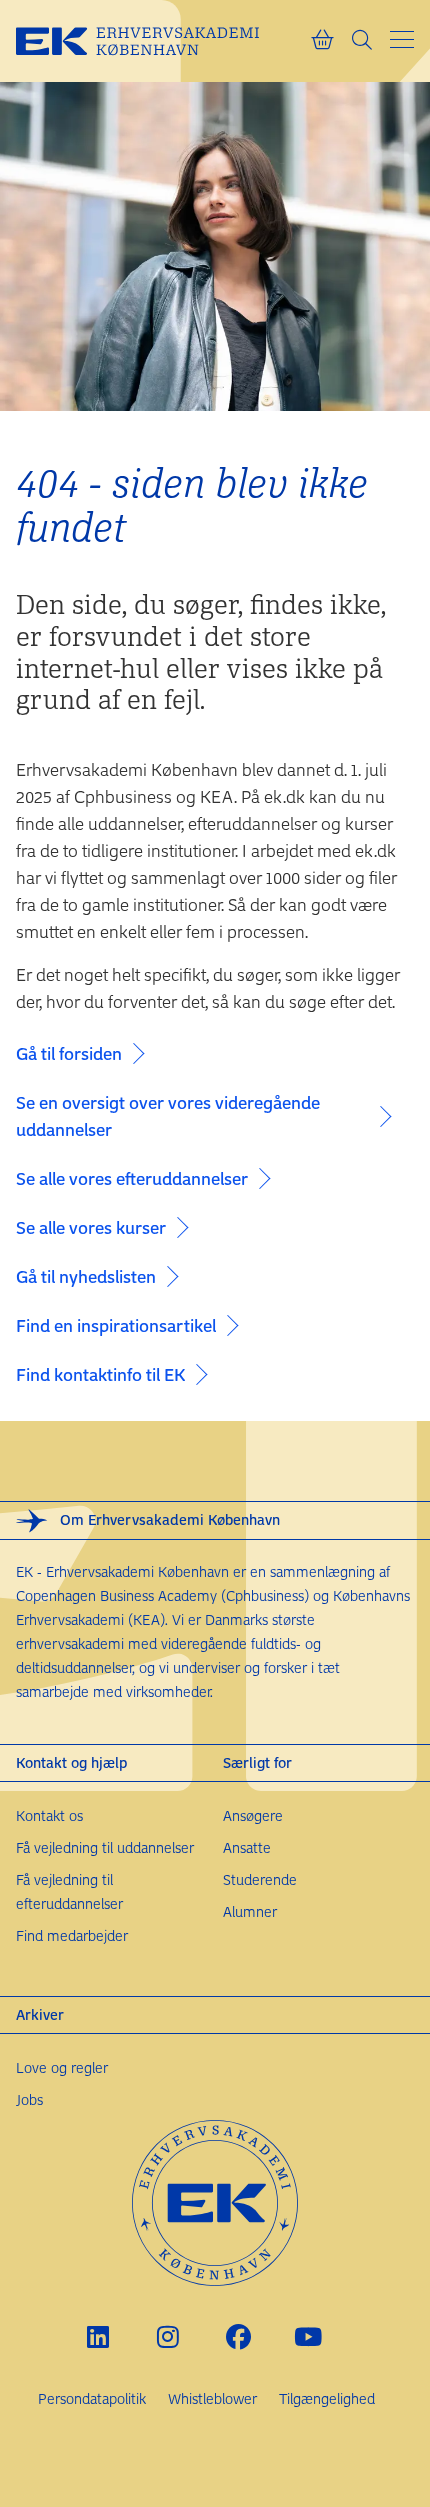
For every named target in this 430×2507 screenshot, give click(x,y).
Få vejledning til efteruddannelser (69, 1891)
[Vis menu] (402, 39)
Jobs (29, 2099)
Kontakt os (49, 1815)
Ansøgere (253, 1815)
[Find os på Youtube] (308, 2336)
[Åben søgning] (362, 41)
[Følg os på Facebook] (238, 2336)
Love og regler (62, 2067)
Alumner (250, 1911)
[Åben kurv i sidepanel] (322, 41)
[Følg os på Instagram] (168, 2336)
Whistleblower (212, 2398)
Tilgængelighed (327, 2398)
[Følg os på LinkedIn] (98, 2336)
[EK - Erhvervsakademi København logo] (163, 41)
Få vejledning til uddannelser (105, 1847)
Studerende (260, 1879)
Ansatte (247, 1847)
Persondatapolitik (92, 2398)
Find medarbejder (72, 1935)
